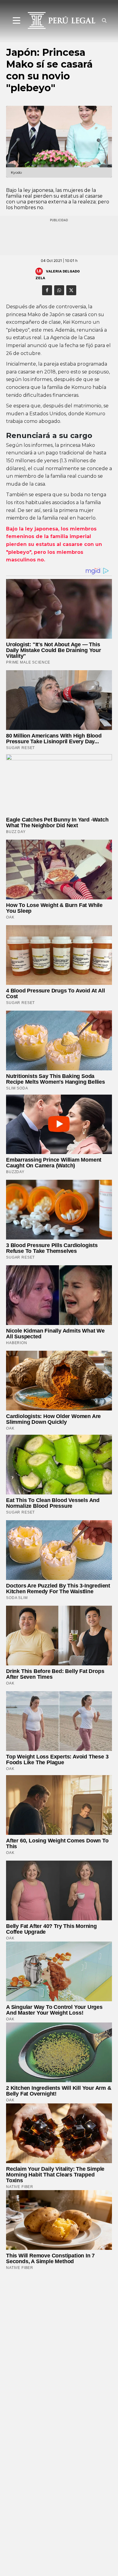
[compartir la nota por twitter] (71, 290)
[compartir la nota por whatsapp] (59, 290)
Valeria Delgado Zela (58, 274)
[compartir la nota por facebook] (47, 290)
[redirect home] (59, 20)
